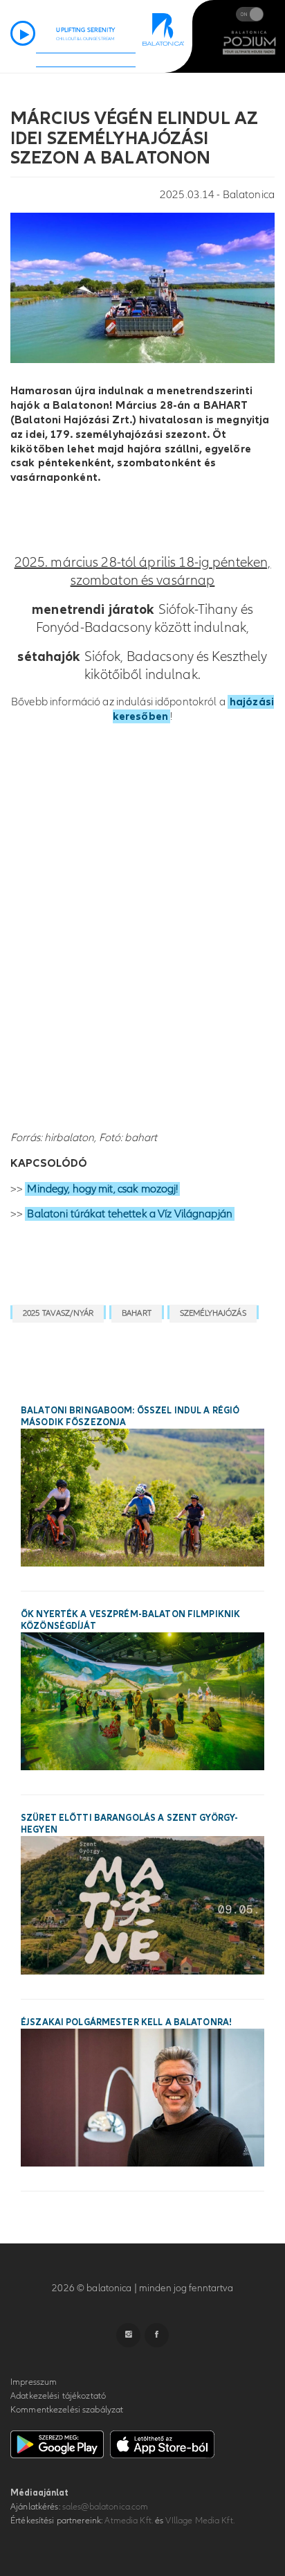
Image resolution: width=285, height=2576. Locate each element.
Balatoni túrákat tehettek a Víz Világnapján (130, 1214)
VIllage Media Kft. (200, 2521)
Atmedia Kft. (129, 2521)
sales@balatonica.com (105, 2507)
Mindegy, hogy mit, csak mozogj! (102, 1189)
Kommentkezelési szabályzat (67, 2410)
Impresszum (34, 2382)
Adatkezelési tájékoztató (58, 2396)
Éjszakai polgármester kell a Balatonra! (126, 2022)
